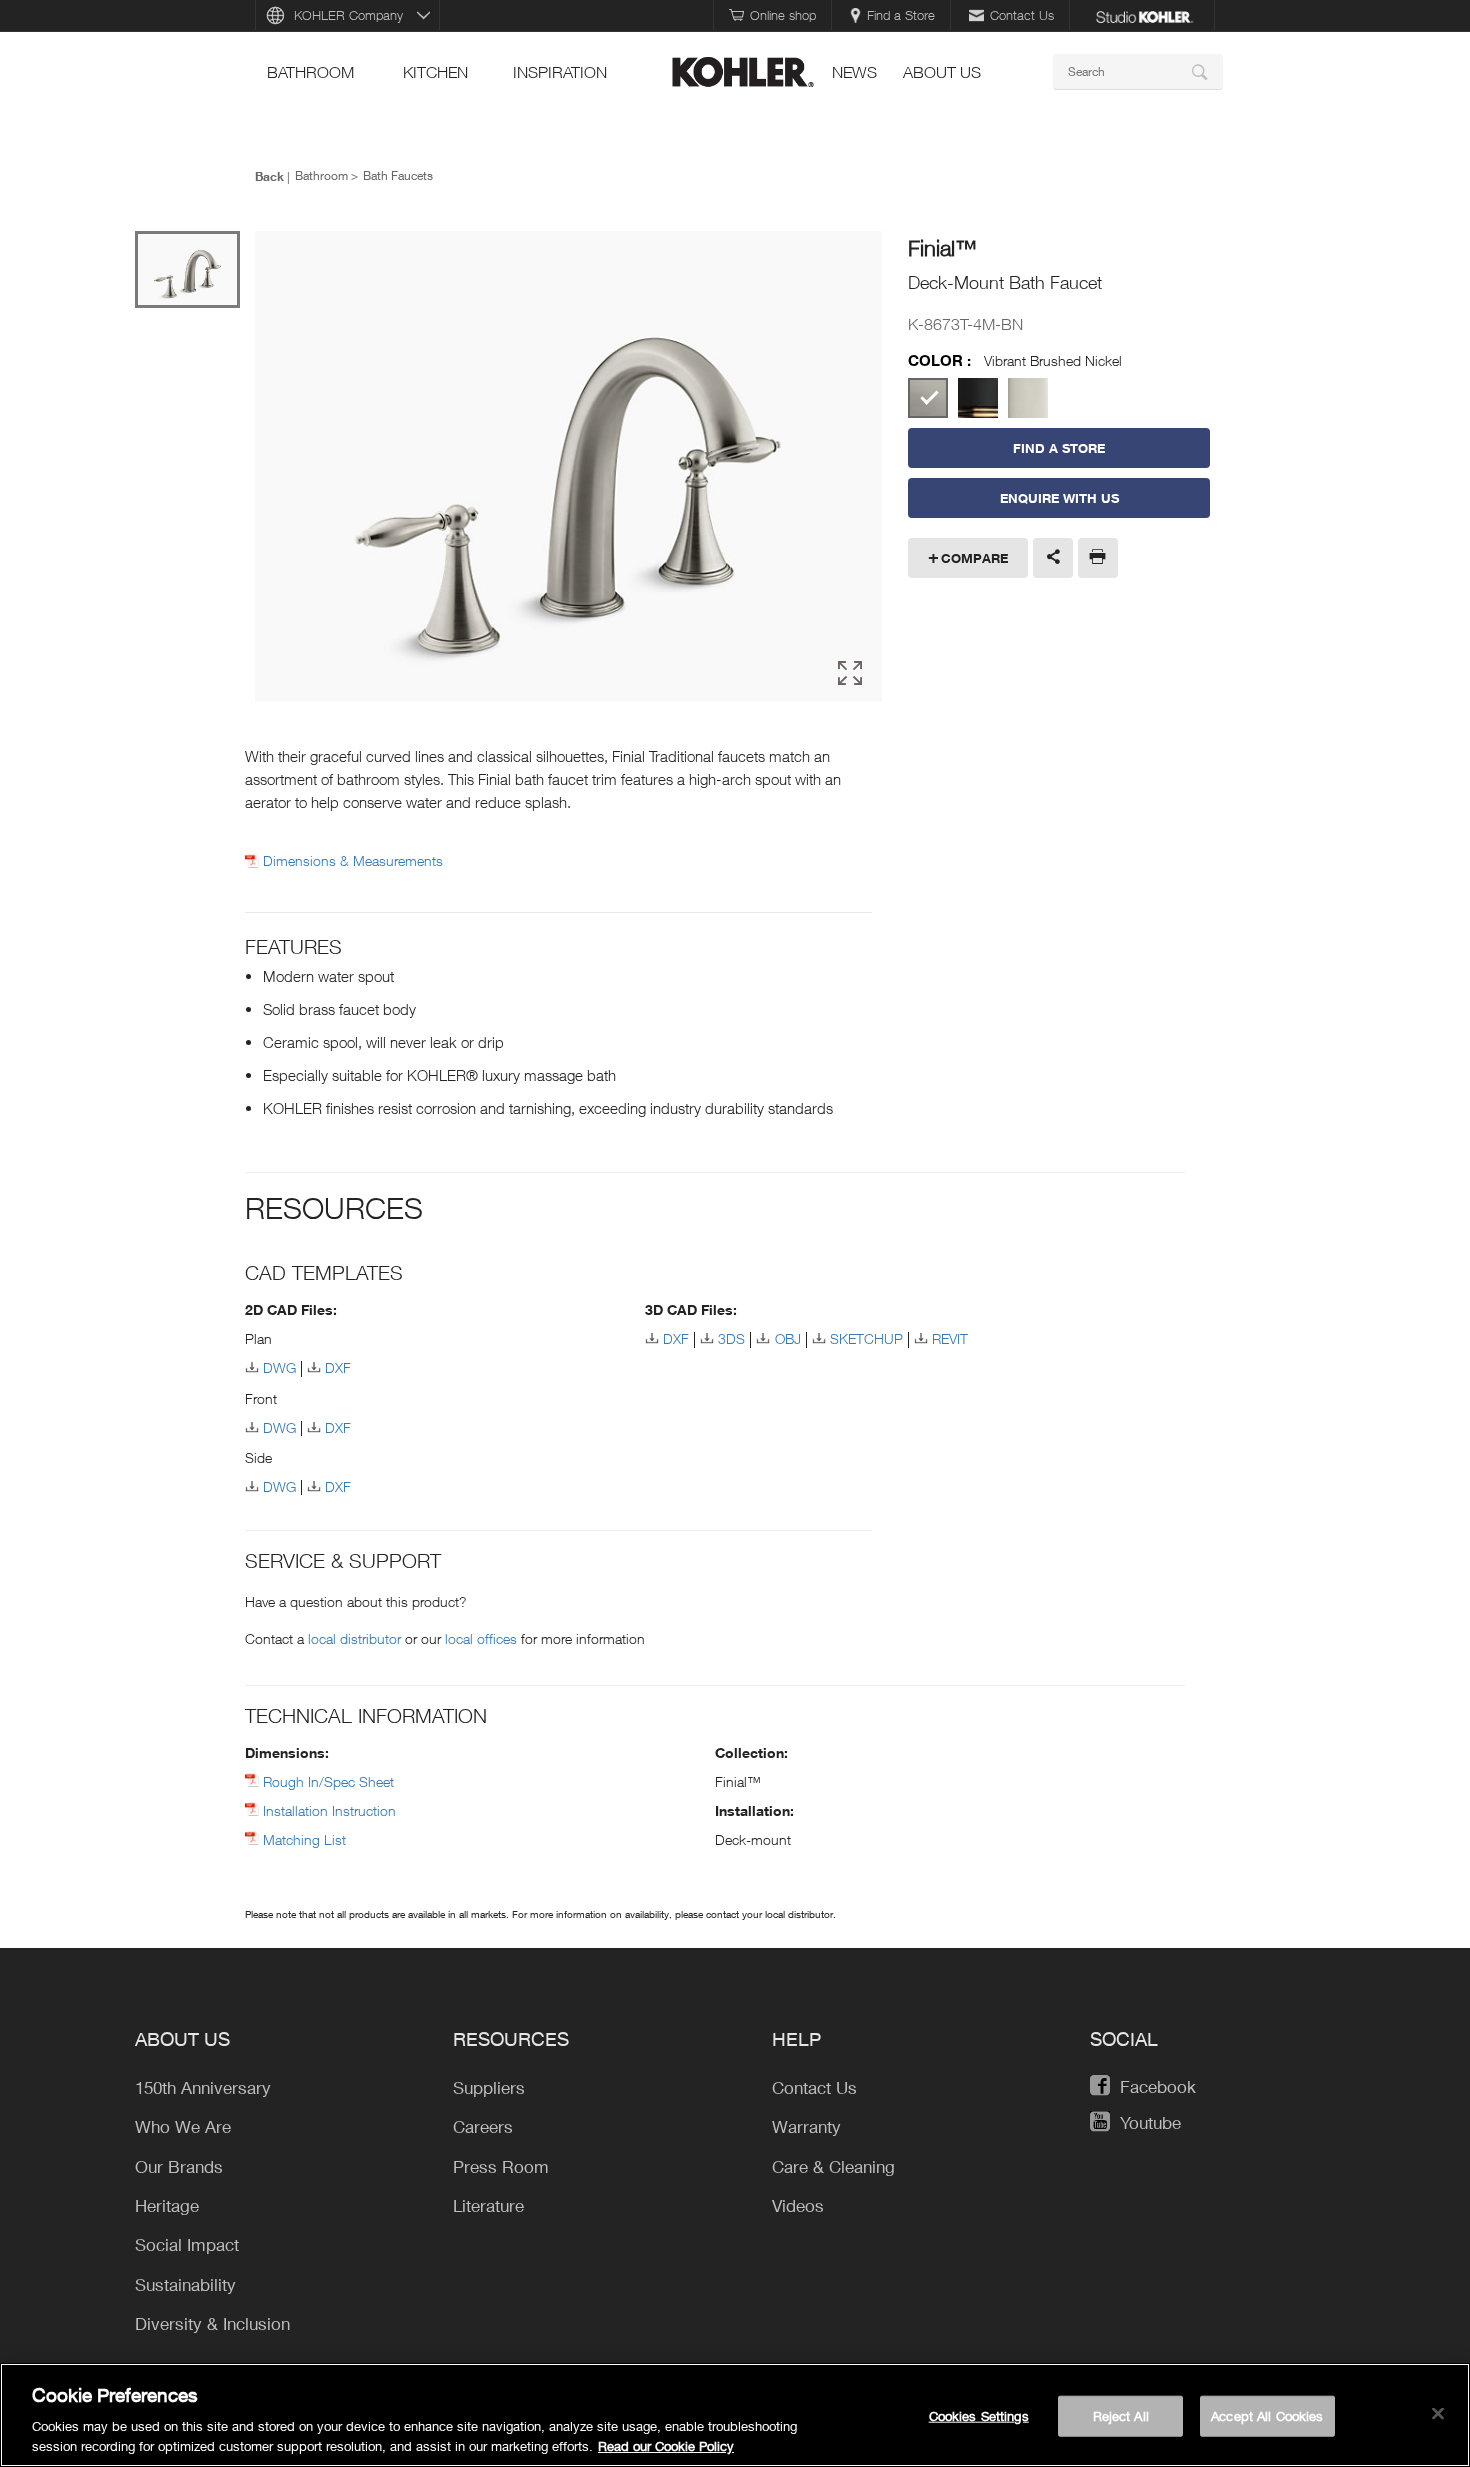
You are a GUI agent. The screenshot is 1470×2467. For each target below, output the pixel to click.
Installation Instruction (329, 1810)
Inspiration (560, 72)
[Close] (1438, 2414)
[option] (568, 468)
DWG (279, 1367)
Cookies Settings (979, 2416)
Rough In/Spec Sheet (328, 1781)
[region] (735, 2415)
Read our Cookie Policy (666, 2446)
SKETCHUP (866, 1338)
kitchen (435, 72)
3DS (731, 1338)
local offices (481, 1638)
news (854, 72)
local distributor (354, 1638)
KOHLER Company (348, 15)
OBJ (787, 1338)
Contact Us (1022, 15)
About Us (942, 72)
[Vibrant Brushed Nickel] (928, 398)
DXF (338, 1367)
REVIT (950, 1338)
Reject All (1121, 2416)
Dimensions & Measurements (353, 861)
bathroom (310, 72)
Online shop (783, 15)
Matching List (304, 1839)
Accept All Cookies (1267, 2416)
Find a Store (901, 15)
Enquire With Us (1059, 498)
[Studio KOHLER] (1144, 15)
